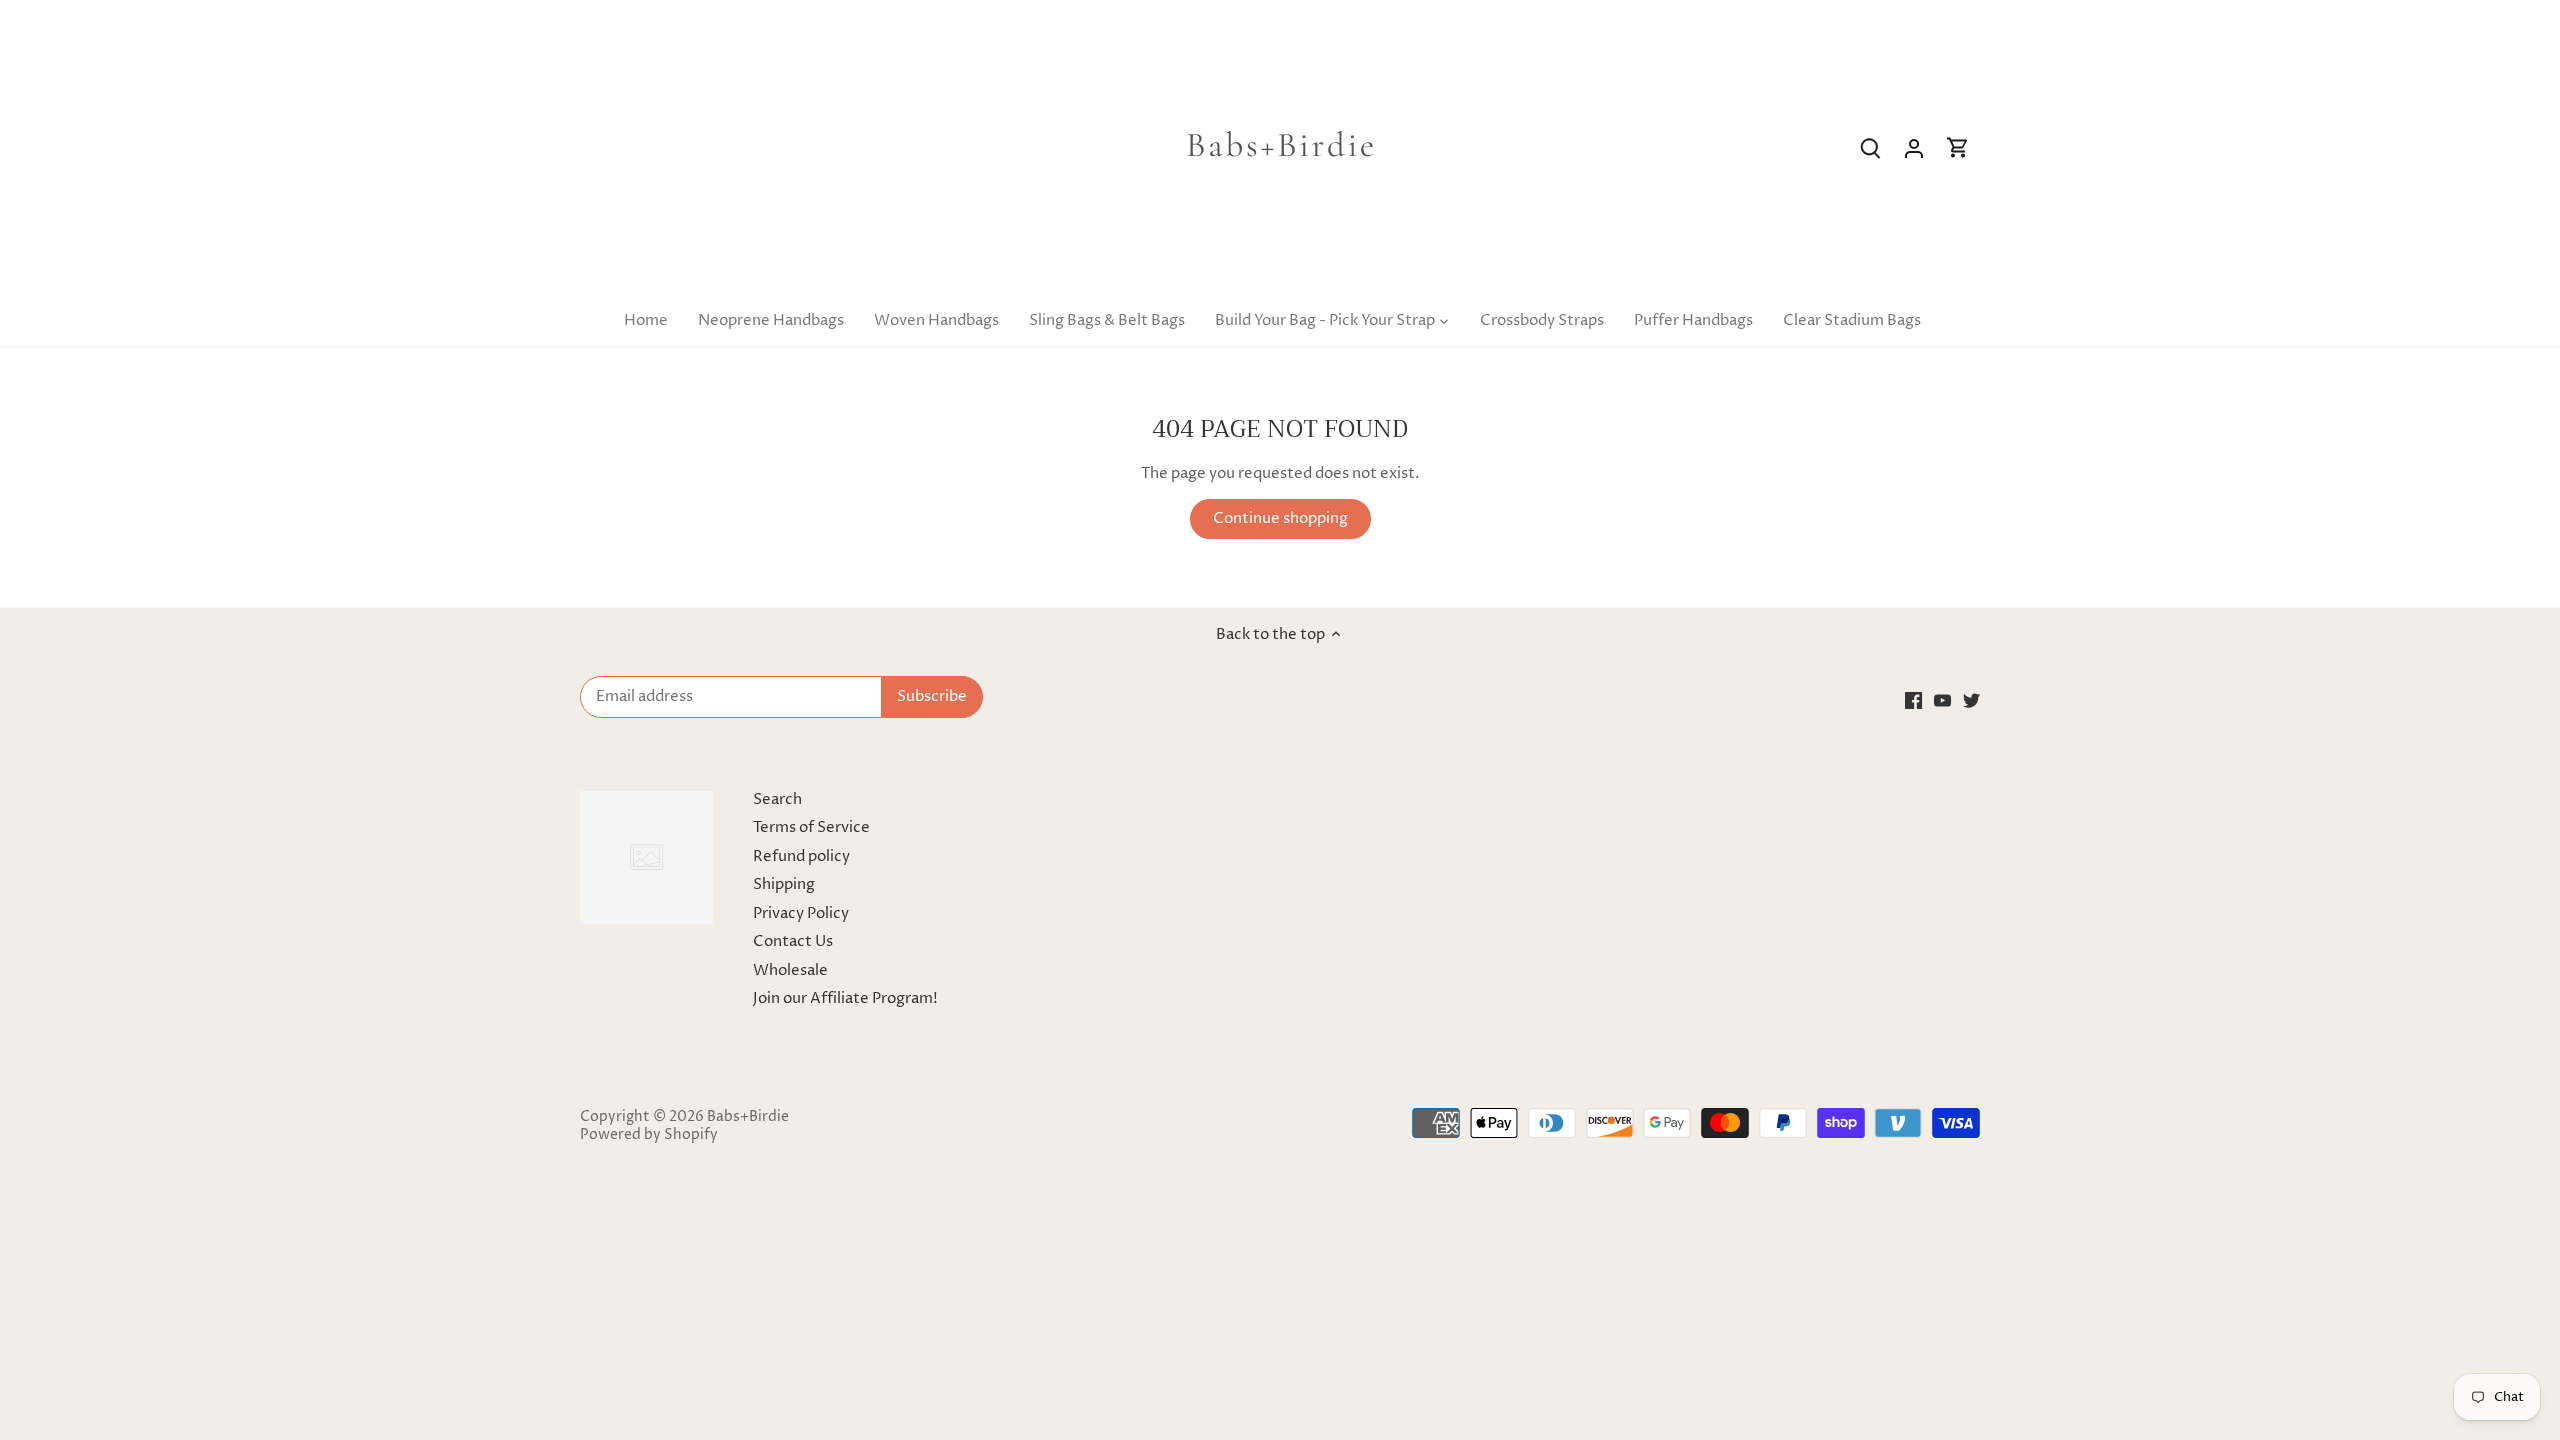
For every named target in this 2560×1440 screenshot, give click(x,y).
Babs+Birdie (748, 1117)
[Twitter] (1971, 699)
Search (777, 799)
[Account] (1914, 148)
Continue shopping (1280, 518)
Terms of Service (811, 827)
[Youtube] (1942, 699)
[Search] (1870, 148)
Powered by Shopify (649, 1135)
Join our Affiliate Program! (845, 998)
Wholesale (790, 970)
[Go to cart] (1958, 148)
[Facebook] (1913, 699)
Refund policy (801, 856)
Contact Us (793, 941)
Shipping (784, 884)
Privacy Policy (801, 913)
